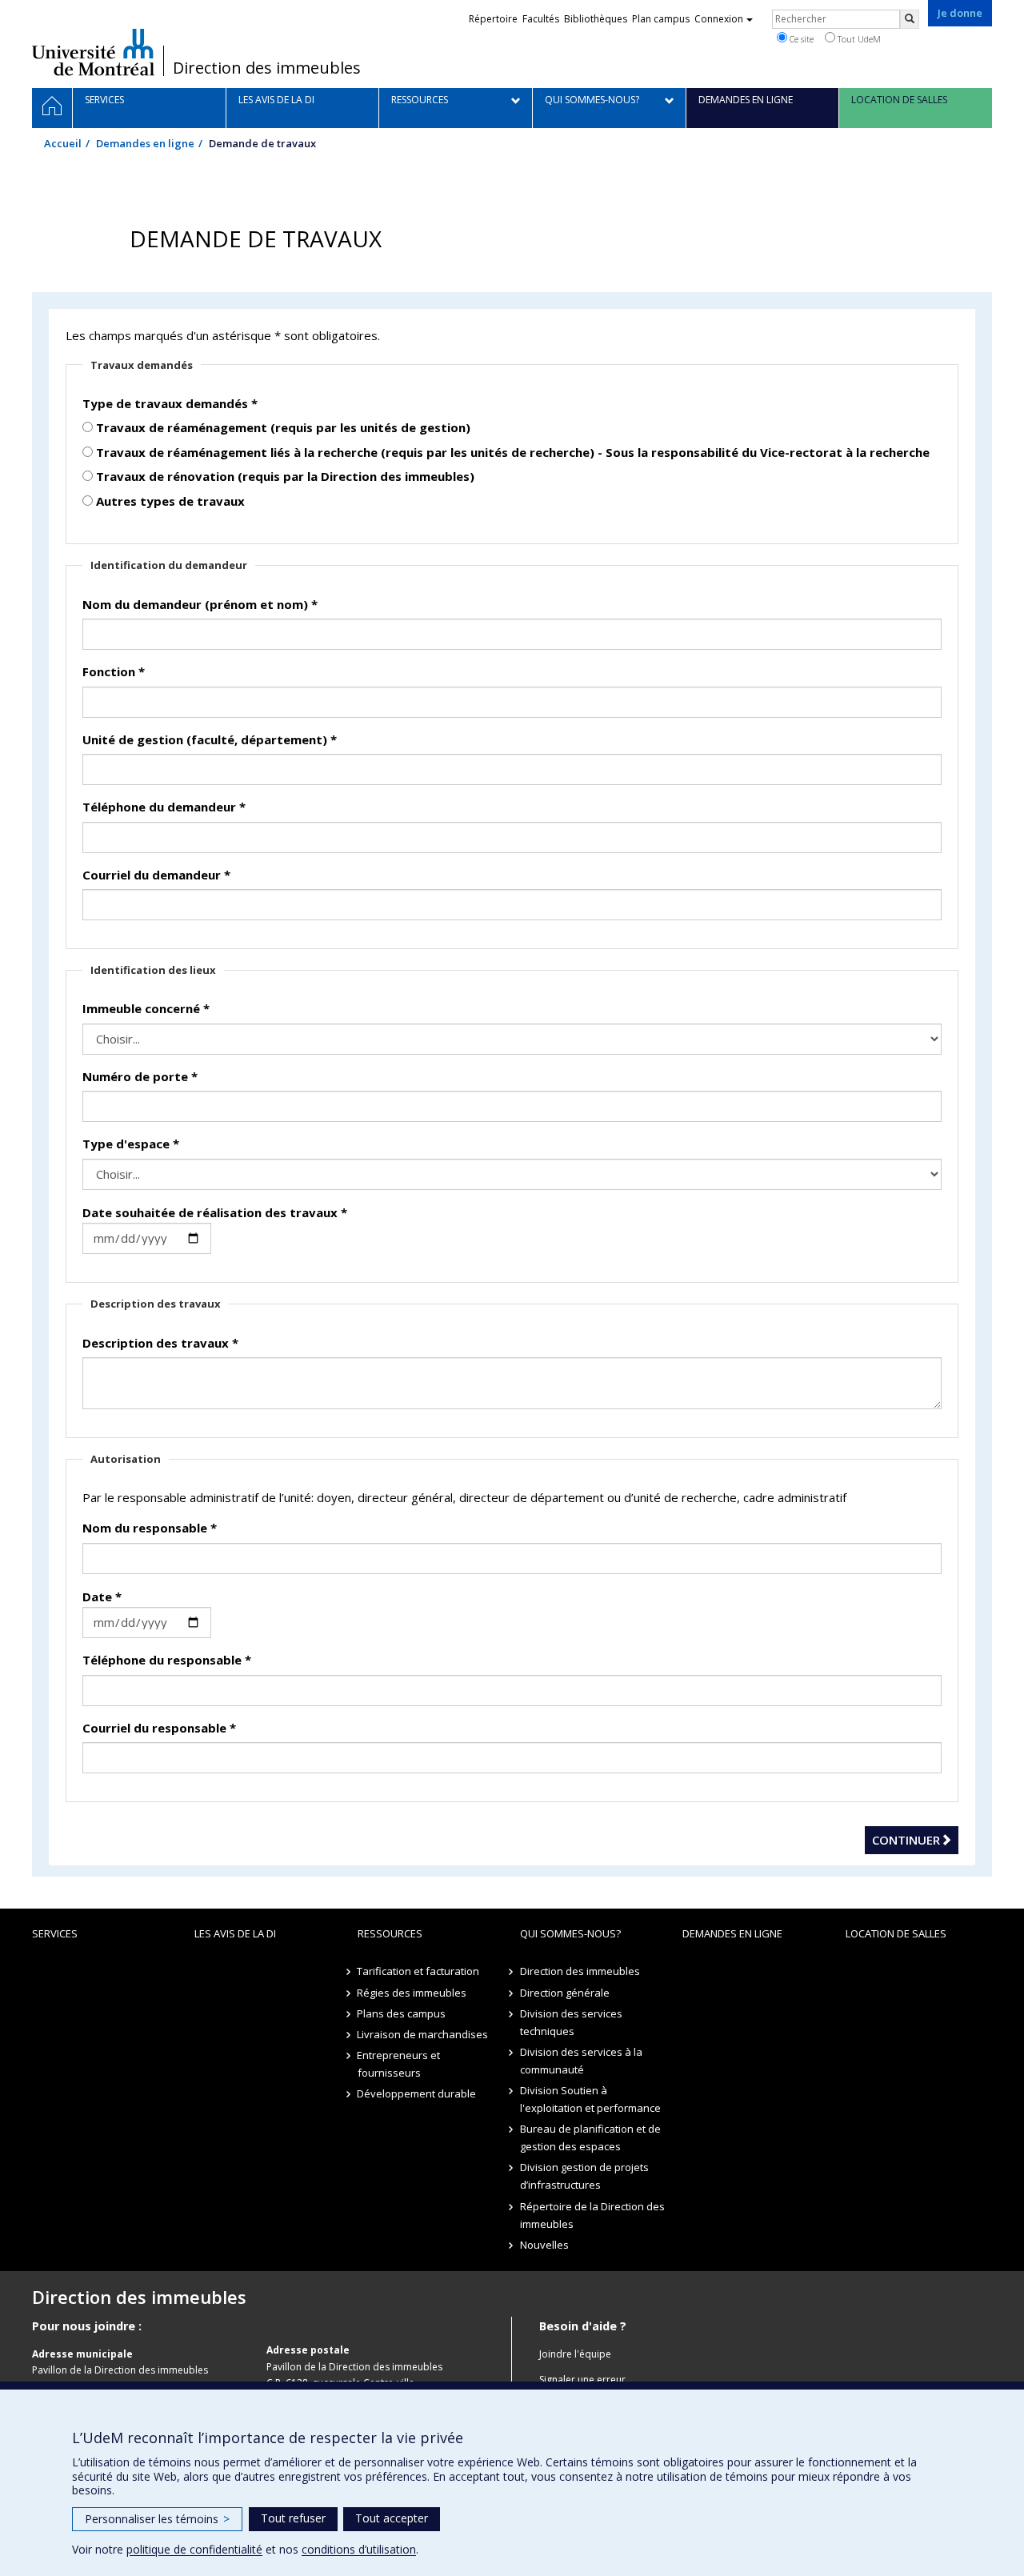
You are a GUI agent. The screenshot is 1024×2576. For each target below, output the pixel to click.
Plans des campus (402, 2013)
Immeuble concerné (146, 1008)
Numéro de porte (140, 1076)
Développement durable (417, 2093)
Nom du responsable (150, 1528)
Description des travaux (160, 1343)
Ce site (800, 39)
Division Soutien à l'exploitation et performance (590, 2099)
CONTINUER (906, 1840)
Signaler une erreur (582, 2380)
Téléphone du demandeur (164, 807)
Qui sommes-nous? (570, 1933)
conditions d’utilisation (359, 2549)
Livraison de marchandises (423, 2034)
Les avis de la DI (235, 1933)
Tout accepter (392, 2518)
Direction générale (565, 1993)
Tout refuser (293, 2518)
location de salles (896, 1933)
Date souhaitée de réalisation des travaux (215, 1212)
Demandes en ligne (145, 143)
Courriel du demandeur (156, 875)
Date (102, 1596)
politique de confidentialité (194, 2549)
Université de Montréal (93, 52)
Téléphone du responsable (167, 1660)
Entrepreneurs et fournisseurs (399, 2064)
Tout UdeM (858, 39)
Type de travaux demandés (170, 403)
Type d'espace (131, 1144)
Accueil (63, 143)
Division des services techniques (571, 2022)
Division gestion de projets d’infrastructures (584, 2176)
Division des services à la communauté (581, 2061)
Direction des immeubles (267, 68)
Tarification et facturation (419, 1971)
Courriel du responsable (159, 1728)
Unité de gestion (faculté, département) (210, 739)
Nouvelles (544, 2245)
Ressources (390, 1933)
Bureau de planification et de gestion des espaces (590, 2137)
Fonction (114, 671)
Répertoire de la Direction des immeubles (592, 2215)
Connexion (719, 19)
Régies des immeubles (412, 1993)
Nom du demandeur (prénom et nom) (200, 604)
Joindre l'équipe (575, 2354)
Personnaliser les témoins (157, 2519)
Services (55, 1933)
